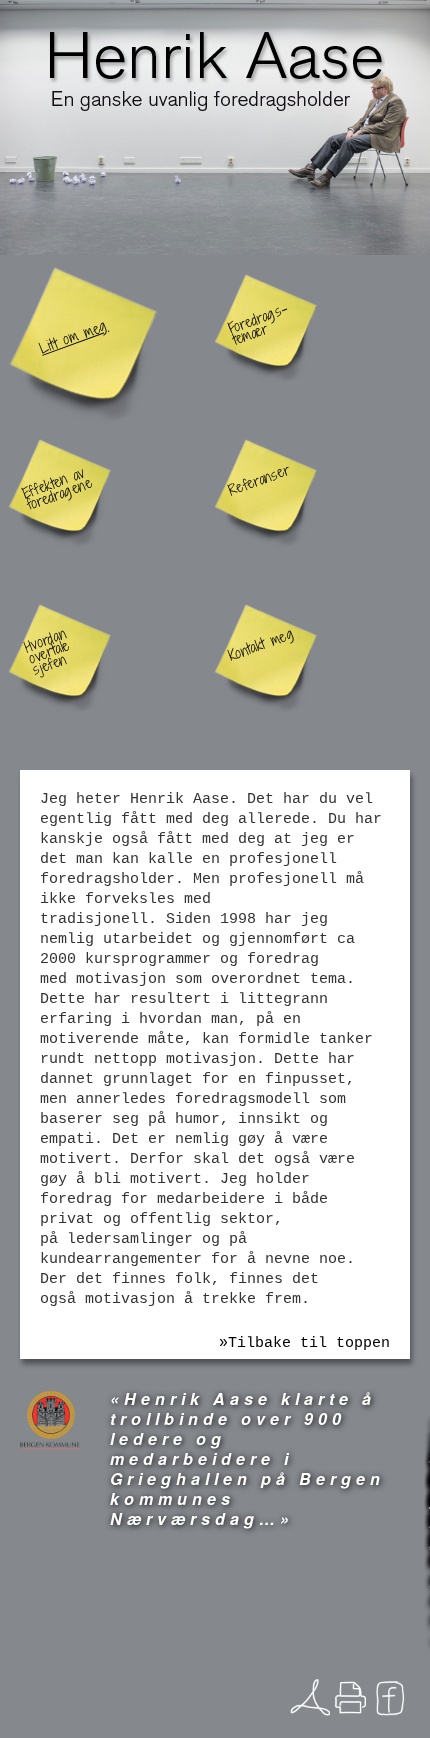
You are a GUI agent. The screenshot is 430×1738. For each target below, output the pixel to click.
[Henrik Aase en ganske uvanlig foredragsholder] (215, 65)
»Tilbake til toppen (304, 1343)
